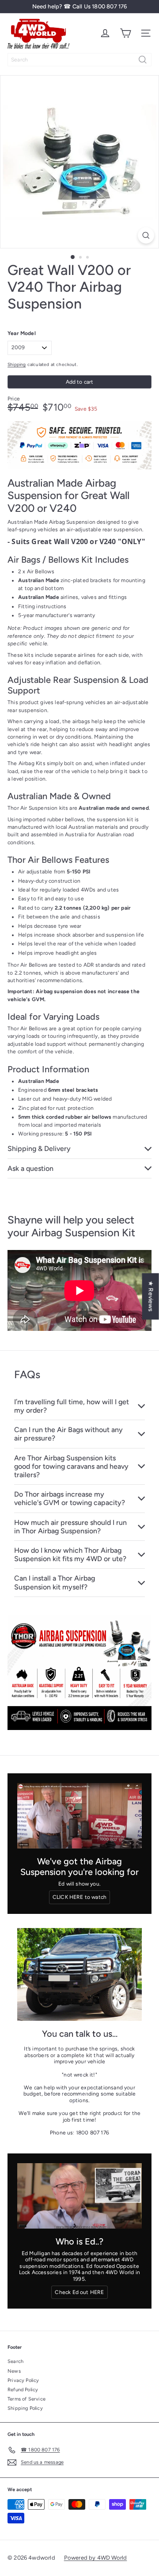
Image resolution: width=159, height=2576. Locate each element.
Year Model (22, 333)
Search (15, 2361)
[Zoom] (146, 235)
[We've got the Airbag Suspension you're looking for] (79, 1816)
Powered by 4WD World (96, 2558)
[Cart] (125, 33)
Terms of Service (26, 2399)
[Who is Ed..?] (79, 2196)
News (14, 2371)
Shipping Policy (25, 2408)
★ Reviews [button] (151, 1296)
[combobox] (79, 60)
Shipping (17, 364)
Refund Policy (23, 2390)
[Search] (143, 60)
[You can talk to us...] (79, 1975)
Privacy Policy (23, 2380)
